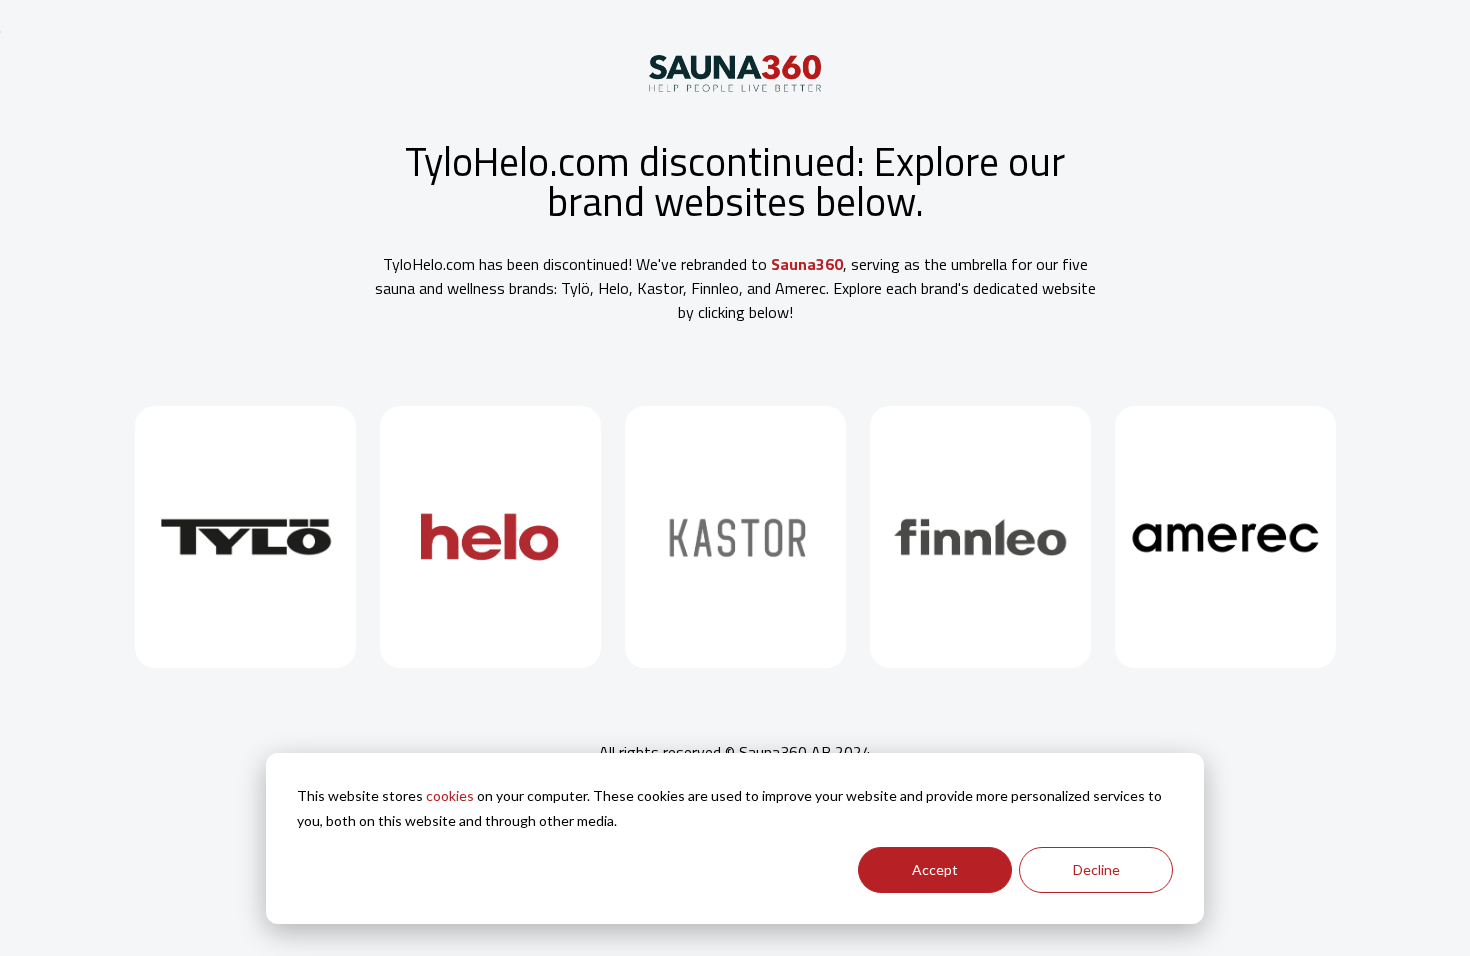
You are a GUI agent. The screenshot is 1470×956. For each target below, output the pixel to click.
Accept (935, 869)
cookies (450, 795)
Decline (1096, 869)
